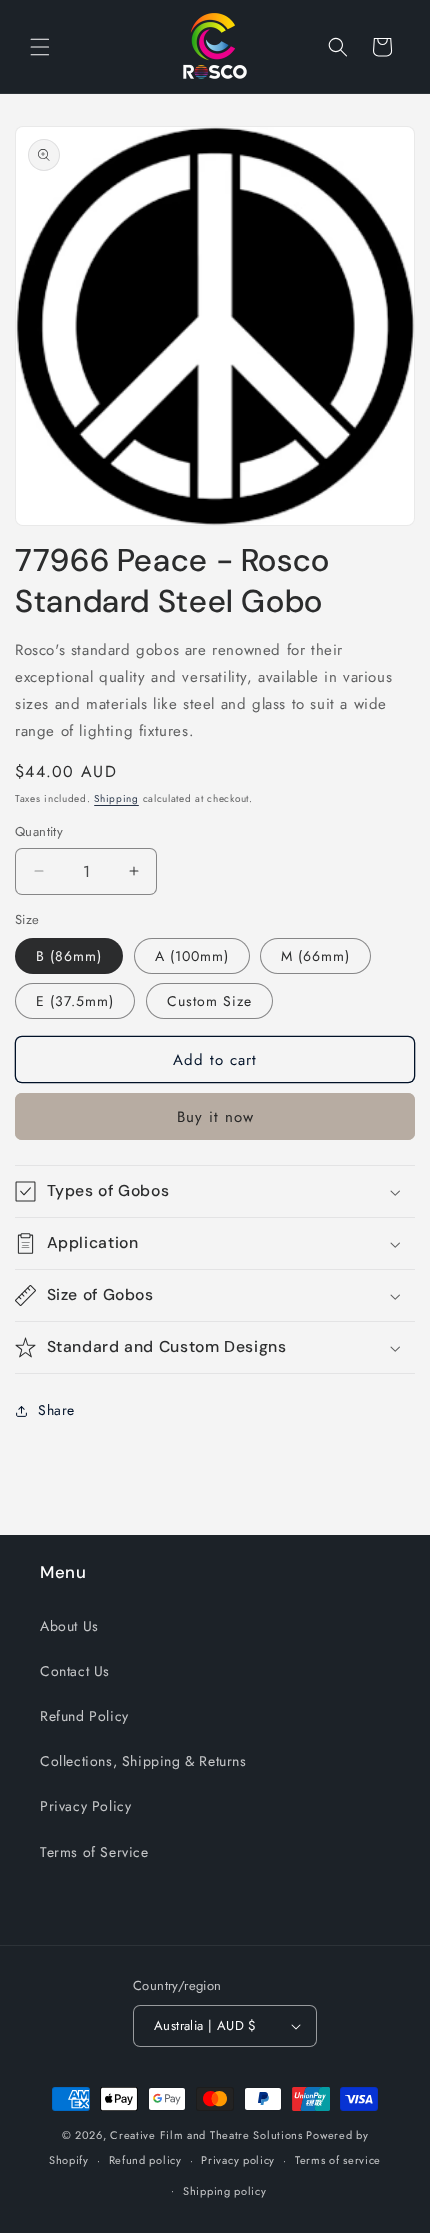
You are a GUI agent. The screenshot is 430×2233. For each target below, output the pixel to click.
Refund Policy (84, 1716)
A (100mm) (192, 956)
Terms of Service (94, 1852)
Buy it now (215, 1117)
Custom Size (209, 1001)
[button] (40, 47)
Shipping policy (225, 2191)
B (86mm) (69, 956)
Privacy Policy (85, 1806)
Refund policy (145, 2160)
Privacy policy (238, 2160)
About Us (69, 1626)
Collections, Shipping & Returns (143, 1761)
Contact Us (75, 1671)
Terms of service (338, 2160)
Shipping (116, 798)
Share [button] (56, 1410)
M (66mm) (315, 956)
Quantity (39, 831)
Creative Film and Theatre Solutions (206, 2135)
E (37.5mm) (75, 1001)
